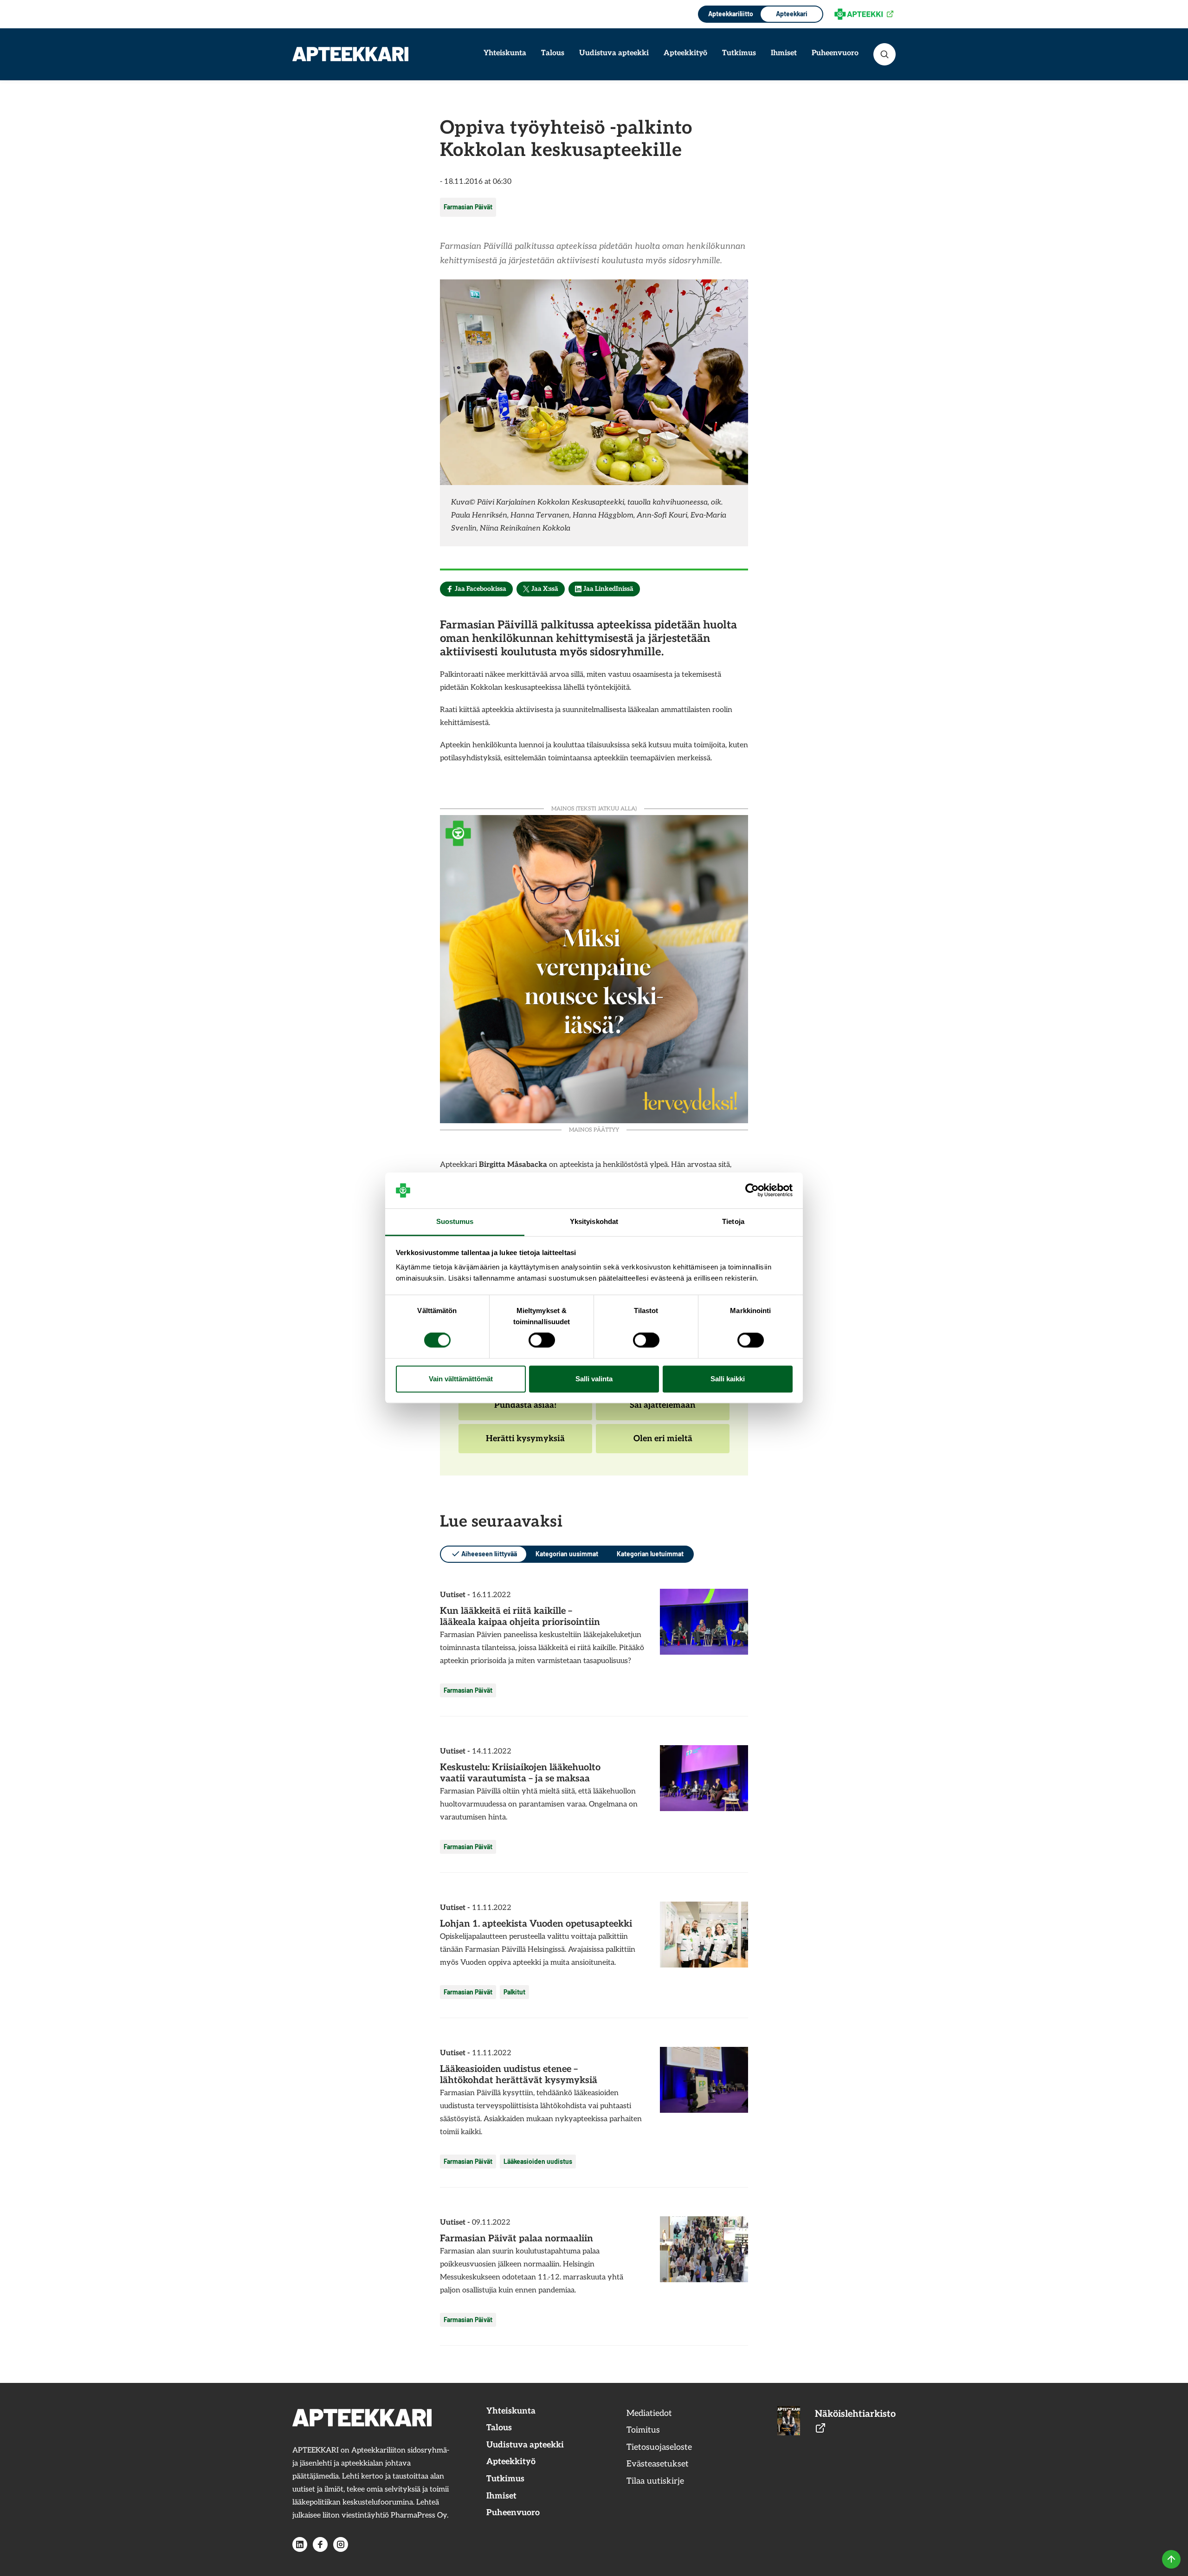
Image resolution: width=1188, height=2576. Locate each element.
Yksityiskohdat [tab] (594, 1221)
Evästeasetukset (658, 2464)
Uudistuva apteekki (614, 53)
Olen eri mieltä (663, 1443)
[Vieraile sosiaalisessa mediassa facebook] (320, 2544)
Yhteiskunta (505, 53)
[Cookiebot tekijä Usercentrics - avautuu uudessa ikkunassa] (752, 1191)
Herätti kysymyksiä (525, 1443)
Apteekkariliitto (730, 14)
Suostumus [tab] (455, 1221)
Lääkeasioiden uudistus (538, 2161)
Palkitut (514, 1992)
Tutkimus (739, 53)
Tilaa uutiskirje (655, 2481)
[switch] (542, 1340)
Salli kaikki (728, 1379)
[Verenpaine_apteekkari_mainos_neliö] (594, 968)
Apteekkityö (685, 53)
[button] (885, 54)
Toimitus (643, 2430)
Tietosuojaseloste (659, 2447)
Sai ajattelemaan (662, 1410)
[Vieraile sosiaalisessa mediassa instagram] (341, 2544)
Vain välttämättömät (461, 1379)
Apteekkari (792, 14)
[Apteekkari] (350, 54)
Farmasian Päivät (468, 207)
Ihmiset (784, 53)
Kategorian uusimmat (567, 1554)
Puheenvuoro (835, 53)
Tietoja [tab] (733, 1221)
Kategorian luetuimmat (650, 1554)
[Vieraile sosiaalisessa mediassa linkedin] (300, 2544)
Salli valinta (594, 1379)
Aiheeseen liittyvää (489, 1554)
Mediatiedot (649, 2413)
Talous (553, 53)
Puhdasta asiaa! (525, 1410)
